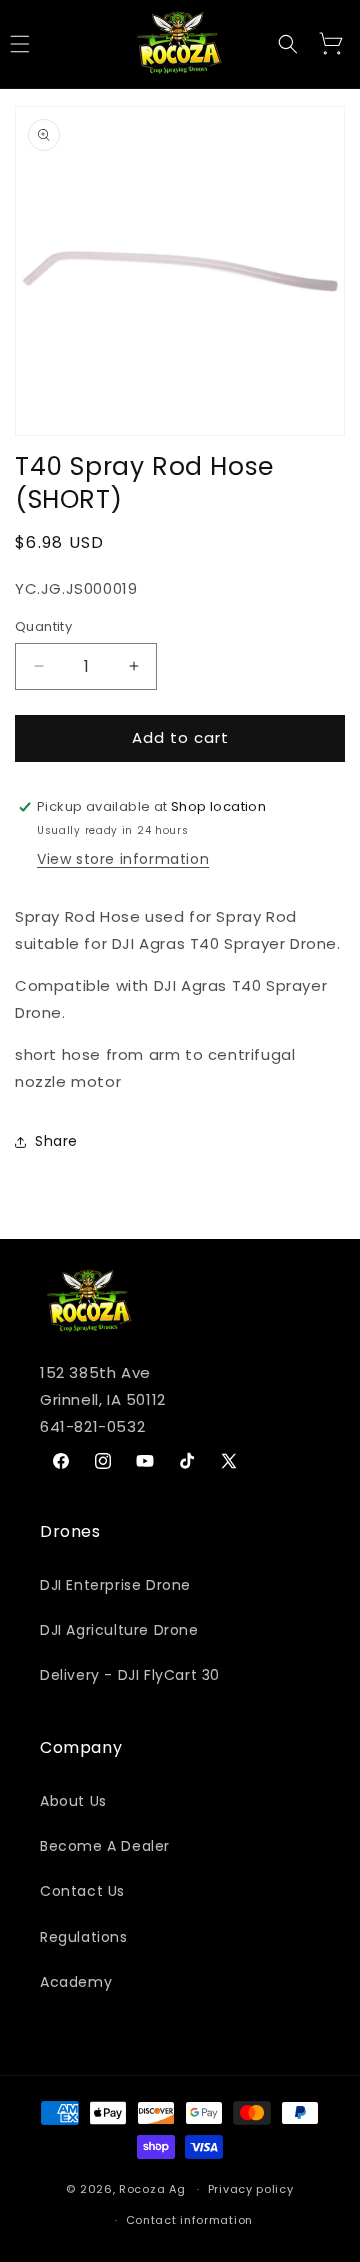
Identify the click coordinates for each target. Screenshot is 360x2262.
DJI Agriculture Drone (119, 1630)
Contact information (189, 2220)
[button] (288, 44)
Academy (76, 1982)
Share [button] (56, 1141)
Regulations (84, 1937)
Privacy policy (251, 2189)
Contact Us (82, 1891)
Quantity (43, 626)
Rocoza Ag (152, 2189)
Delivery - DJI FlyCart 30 (130, 1675)
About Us (73, 1801)
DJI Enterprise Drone (115, 1585)
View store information (123, 859)
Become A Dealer (105, 1846)
